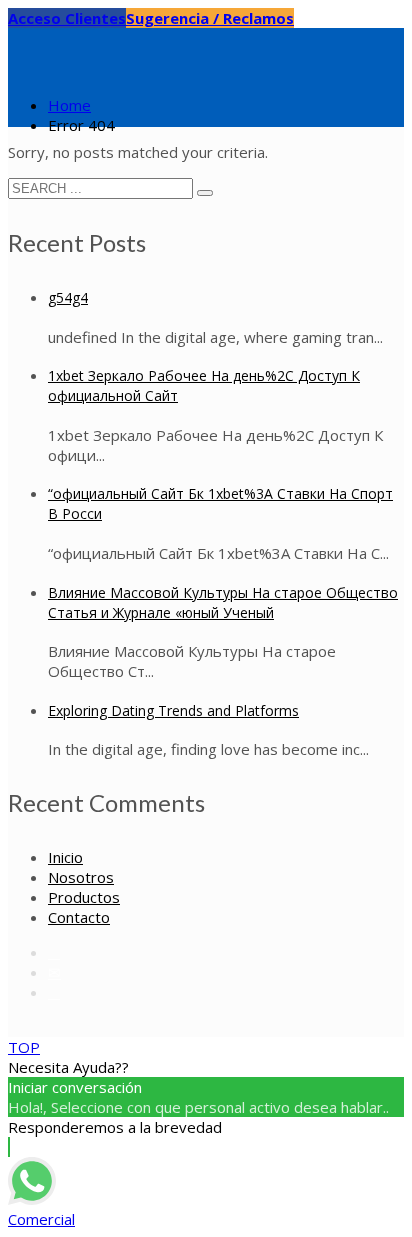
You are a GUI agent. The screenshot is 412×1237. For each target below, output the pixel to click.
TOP (24, 1047)
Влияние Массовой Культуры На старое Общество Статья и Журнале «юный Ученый (223, 602)
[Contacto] (54, 972)
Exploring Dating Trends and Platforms (173, 710)
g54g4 (68, 297)
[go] (205, 193)
